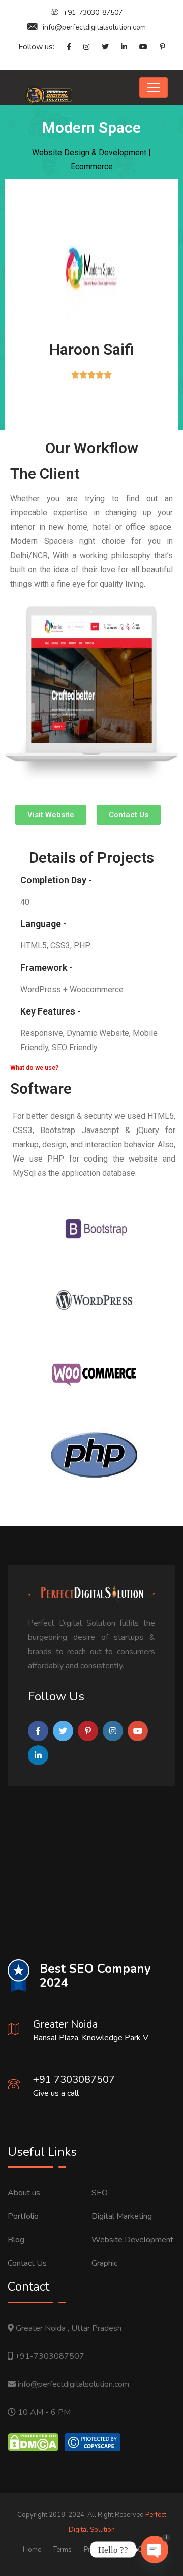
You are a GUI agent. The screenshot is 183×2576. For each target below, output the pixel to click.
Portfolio (23, 2216)
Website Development (132, 2240)
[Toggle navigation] (154, 88)
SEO (100, 2193)
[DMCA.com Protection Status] (33, 2442)
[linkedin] (119, 47)
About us (24, 2193)
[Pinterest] (157, 47)
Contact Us (27, 2263)
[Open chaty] (155, 2550)
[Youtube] (138, 47)
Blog (16, 2240)
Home (32, 2550)
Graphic (104, 2263)
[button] (51, 815)
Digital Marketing (122, 2216)
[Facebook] (64, 47)
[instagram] (81, 47)
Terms (63, 2550)
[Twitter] (100, 47)
